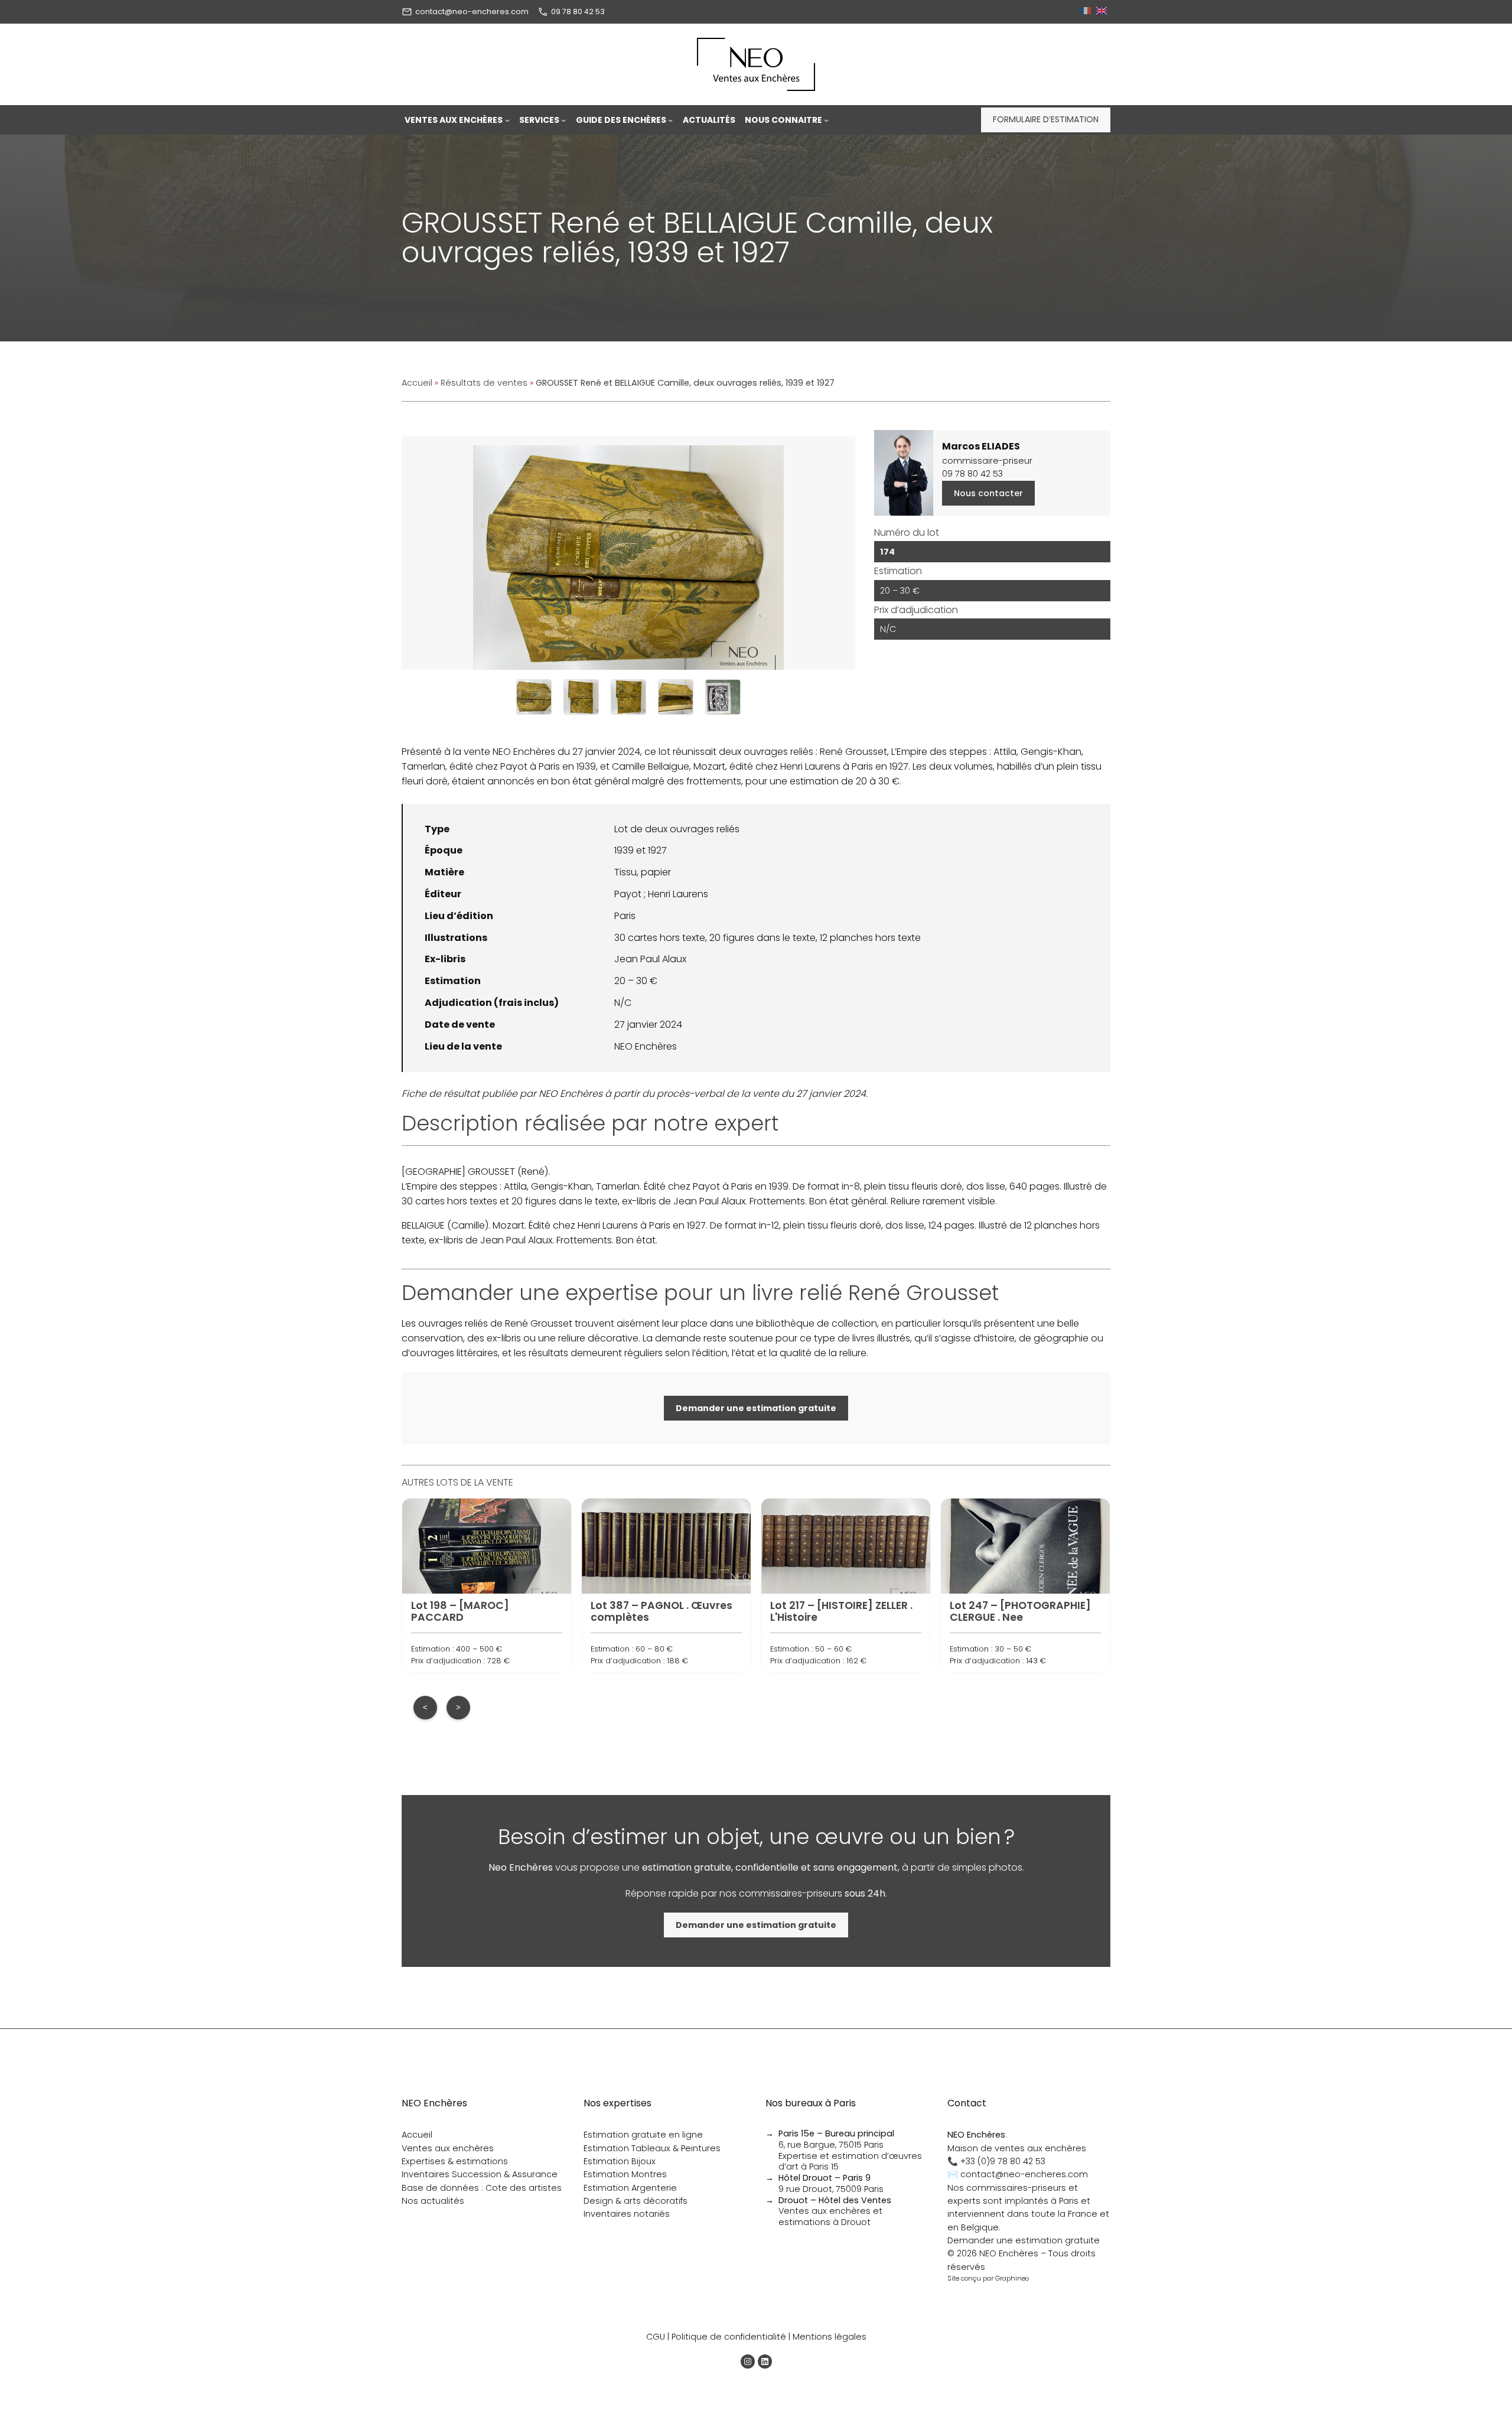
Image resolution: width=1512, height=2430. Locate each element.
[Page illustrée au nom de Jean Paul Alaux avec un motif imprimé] (723, 697)
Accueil (417, 383)
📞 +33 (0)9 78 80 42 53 (996, 2161)
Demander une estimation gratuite (1024, 2240)
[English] (1103, 12)
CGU (656, 2337)
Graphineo (1012, 2278)
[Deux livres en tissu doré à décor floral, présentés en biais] (581, 697)
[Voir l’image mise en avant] (628, 553)
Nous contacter (988, 493)
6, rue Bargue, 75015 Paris (836, 2139)
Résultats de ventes (484, 383)
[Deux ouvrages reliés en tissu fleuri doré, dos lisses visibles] (534, 697)
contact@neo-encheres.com (472, 12)
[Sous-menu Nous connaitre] (826, 120)
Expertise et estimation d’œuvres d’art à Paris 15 (850, 2162)
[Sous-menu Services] (563, 120)
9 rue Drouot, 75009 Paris (831, 2183)
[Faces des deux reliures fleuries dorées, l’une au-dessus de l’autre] (628, 697)
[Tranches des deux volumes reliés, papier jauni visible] (676, 697)
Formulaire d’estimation (1046, 119)
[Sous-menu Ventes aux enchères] (507, 120)
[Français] (1087, 12)
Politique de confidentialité (729, 2337)
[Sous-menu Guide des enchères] (670, 120)
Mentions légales (830, 2337)
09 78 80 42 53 (578, 12)
